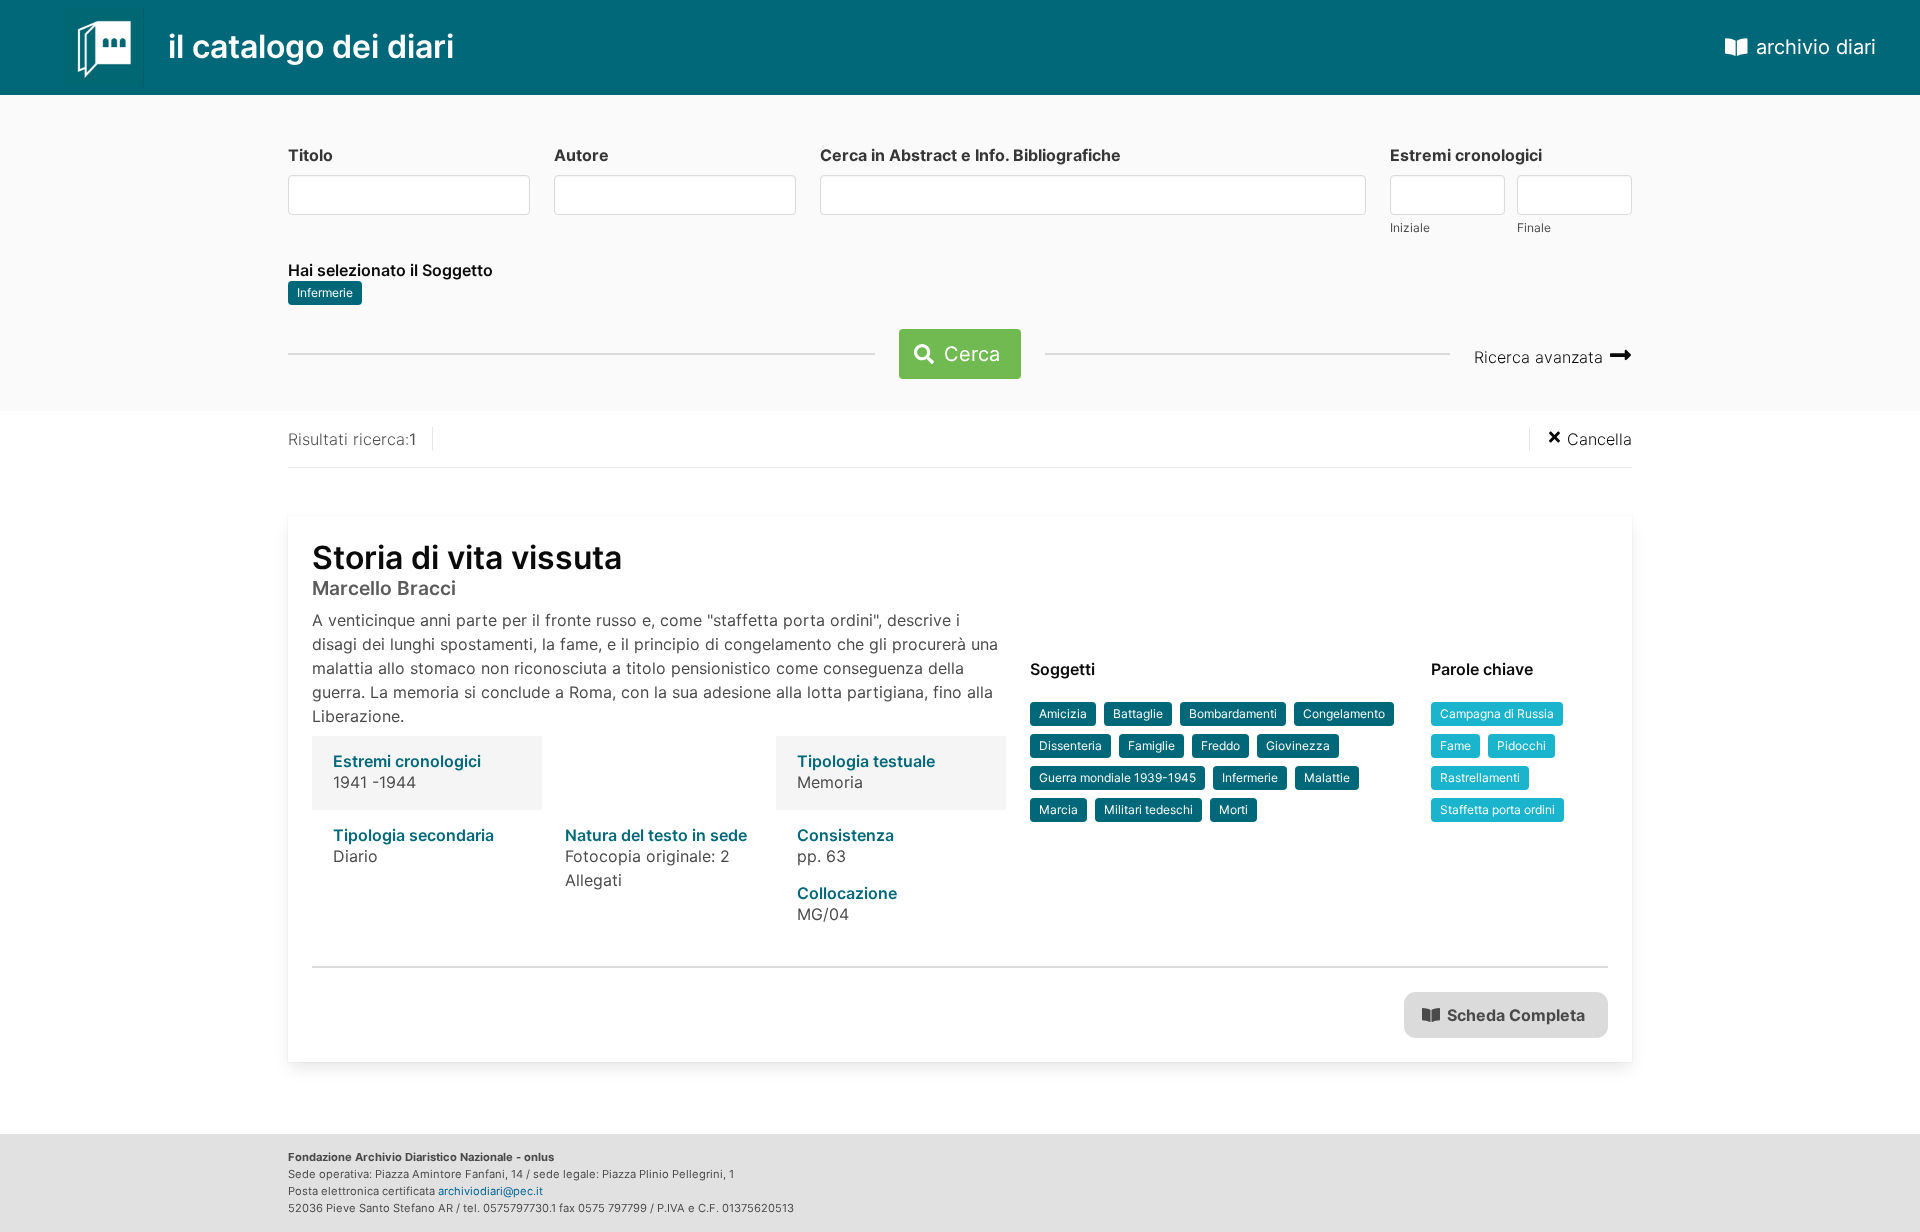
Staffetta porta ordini (1497, 809)
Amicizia (1063, 713)
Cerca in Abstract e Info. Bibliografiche (970, 155)
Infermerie (325, 292)
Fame (1455, 745)
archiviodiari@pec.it (490, 1191)
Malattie (1327, 777)
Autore (581, 155)
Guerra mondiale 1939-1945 (1117, 777)
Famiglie (1151, 745)
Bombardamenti (1233, 713)
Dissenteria (1070, 745)
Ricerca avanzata (1541, 357)
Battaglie (1138, 713)
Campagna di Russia (1497, 713)
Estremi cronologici (1466, 155)
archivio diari (1816, 47)
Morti (1233, 809)
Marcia (1058, 809)
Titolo (310, 155)
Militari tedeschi (1148, 809)
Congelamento (1344, 713)
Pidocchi (1521, 745)
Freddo (1220, 745)
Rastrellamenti (1480, 777)
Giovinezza (1298, 745)
